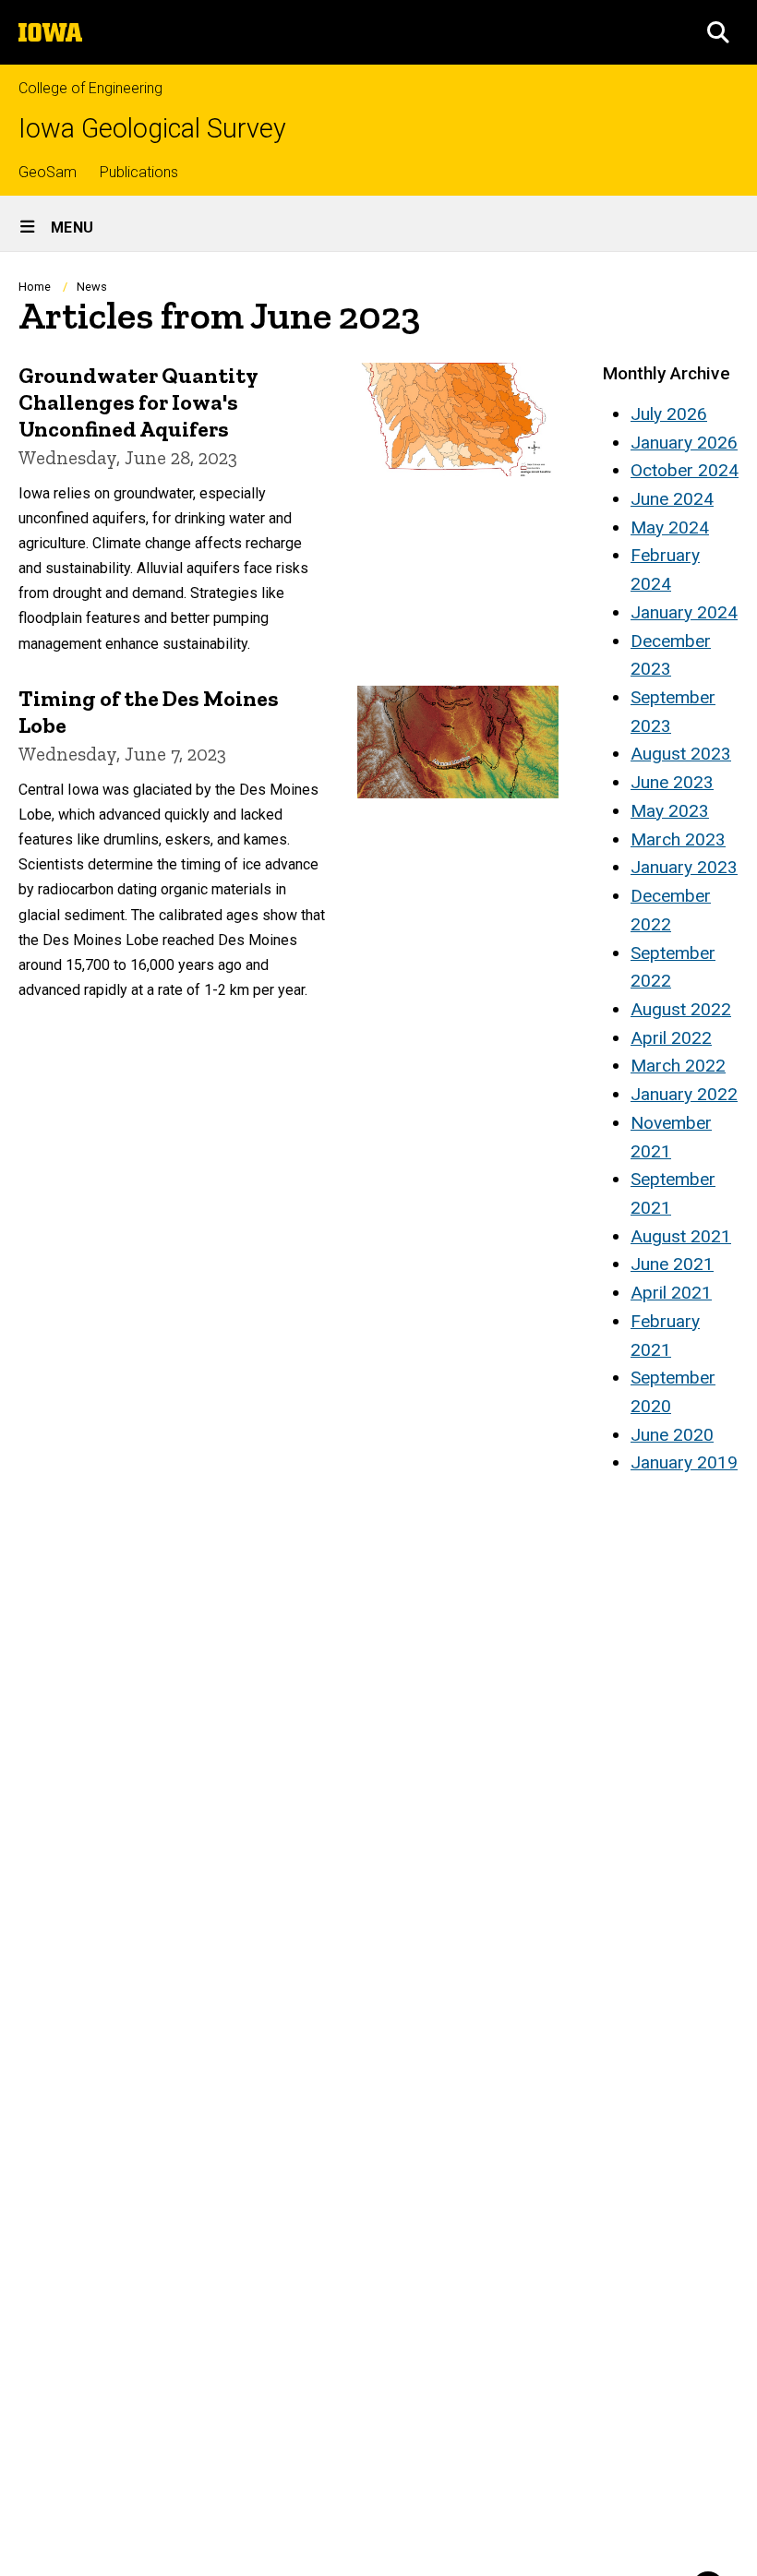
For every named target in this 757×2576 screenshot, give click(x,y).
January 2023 (684, 867)
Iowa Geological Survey (152, 129)
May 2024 (670, 527)
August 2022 (681, 1009)
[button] (718, 32)
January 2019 (684, 1462)
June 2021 (672, 1264)
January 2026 (684, 443)
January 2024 (684, 612)
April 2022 (671, 1038)
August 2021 (681, 1236)
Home (35, 287)
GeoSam (48, 172)
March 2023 (678, 839)
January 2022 (684, 1094)
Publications (139, 172)
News (92, 287)
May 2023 (670, 811)
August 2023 (681, 754)
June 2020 (672, 1435)
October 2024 (685, 470)
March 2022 (678, 1066)
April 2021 (671, 1293)
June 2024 (672, 499)
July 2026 (669, 414)
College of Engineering (90, 88)
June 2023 (672, 782)
